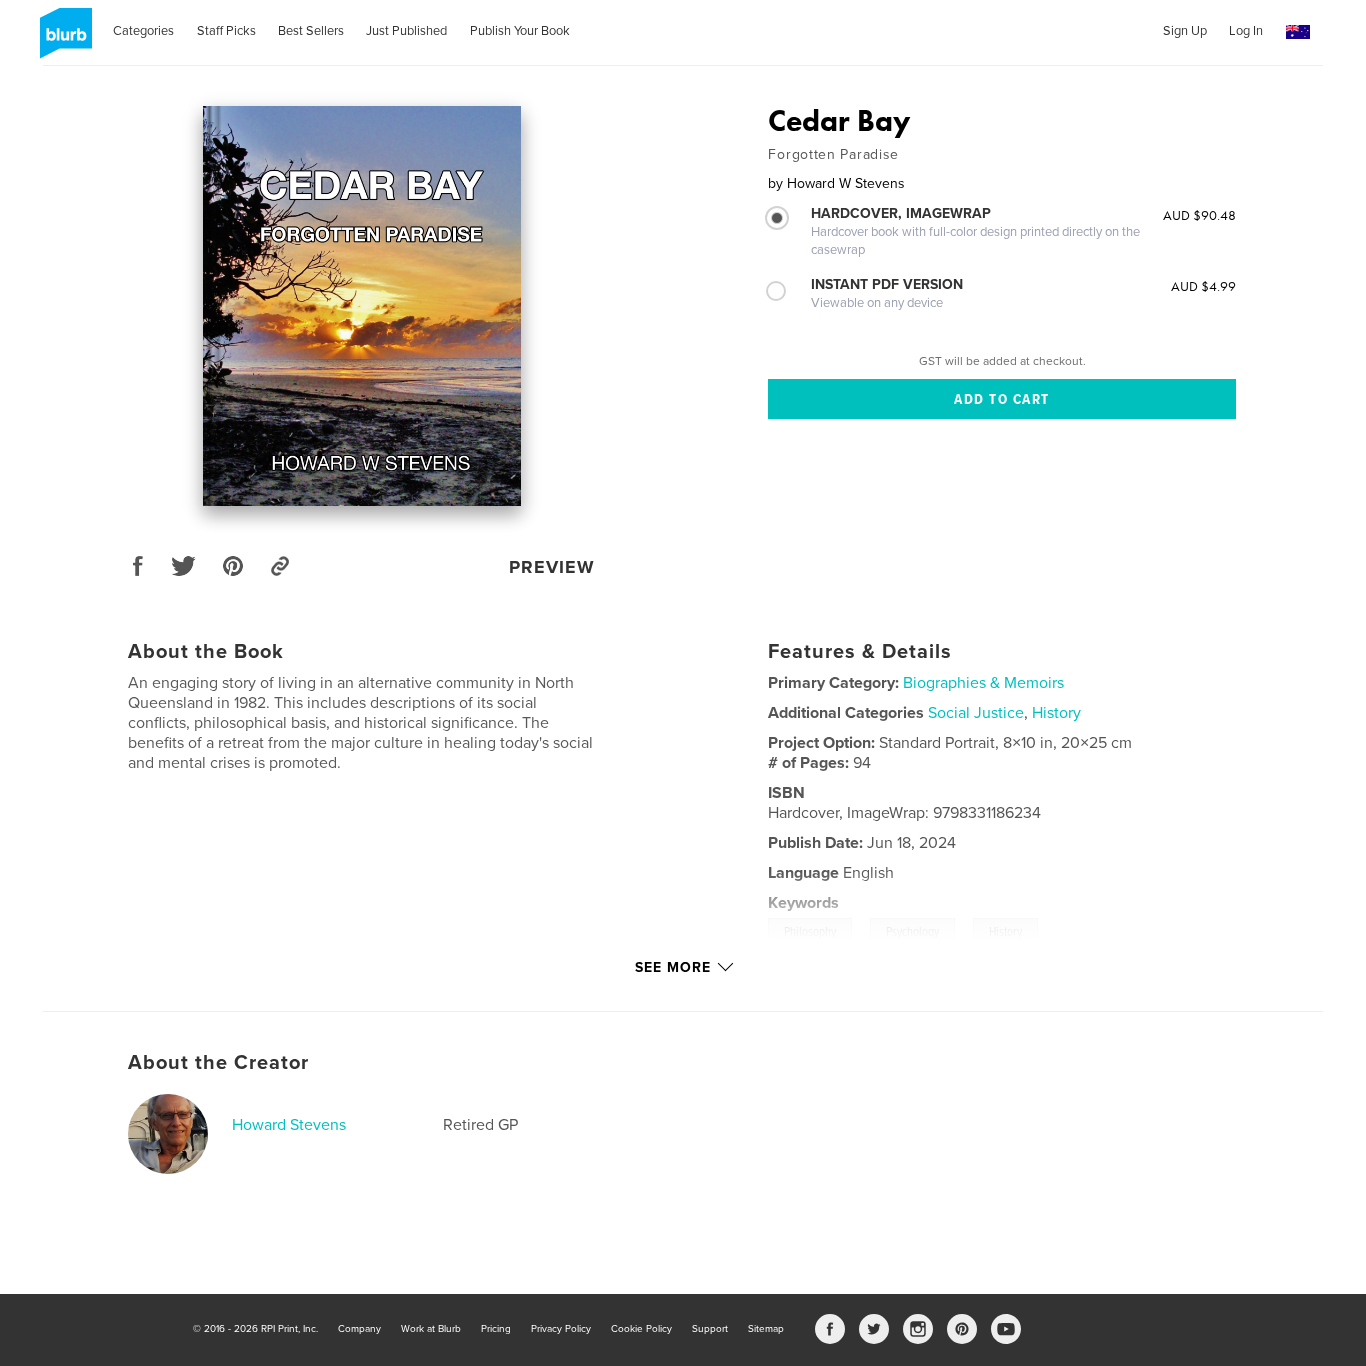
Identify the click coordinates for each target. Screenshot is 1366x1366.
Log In (1246, 31)
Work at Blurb (431, 1329)
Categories (143, 31)
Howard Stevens (289, 1125)
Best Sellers (311, 31)
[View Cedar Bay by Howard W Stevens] (362, 306)
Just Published (406, 31)
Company (359, 1329)
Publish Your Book (520, 31)
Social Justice (976, 713)
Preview (552, 567)
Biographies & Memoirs (983, 683)
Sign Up (1185, 31)
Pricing (496, 1329)
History (1056, 713)
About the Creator (218, 1063)
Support (710, 1329)
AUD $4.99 (1203, 286)
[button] (1298, 32)
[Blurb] (62, 41)
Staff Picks (226, 31)
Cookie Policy (641, 1329)
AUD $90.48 (1199, 215)
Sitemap (766, 1329)
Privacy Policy (561, 1329)
